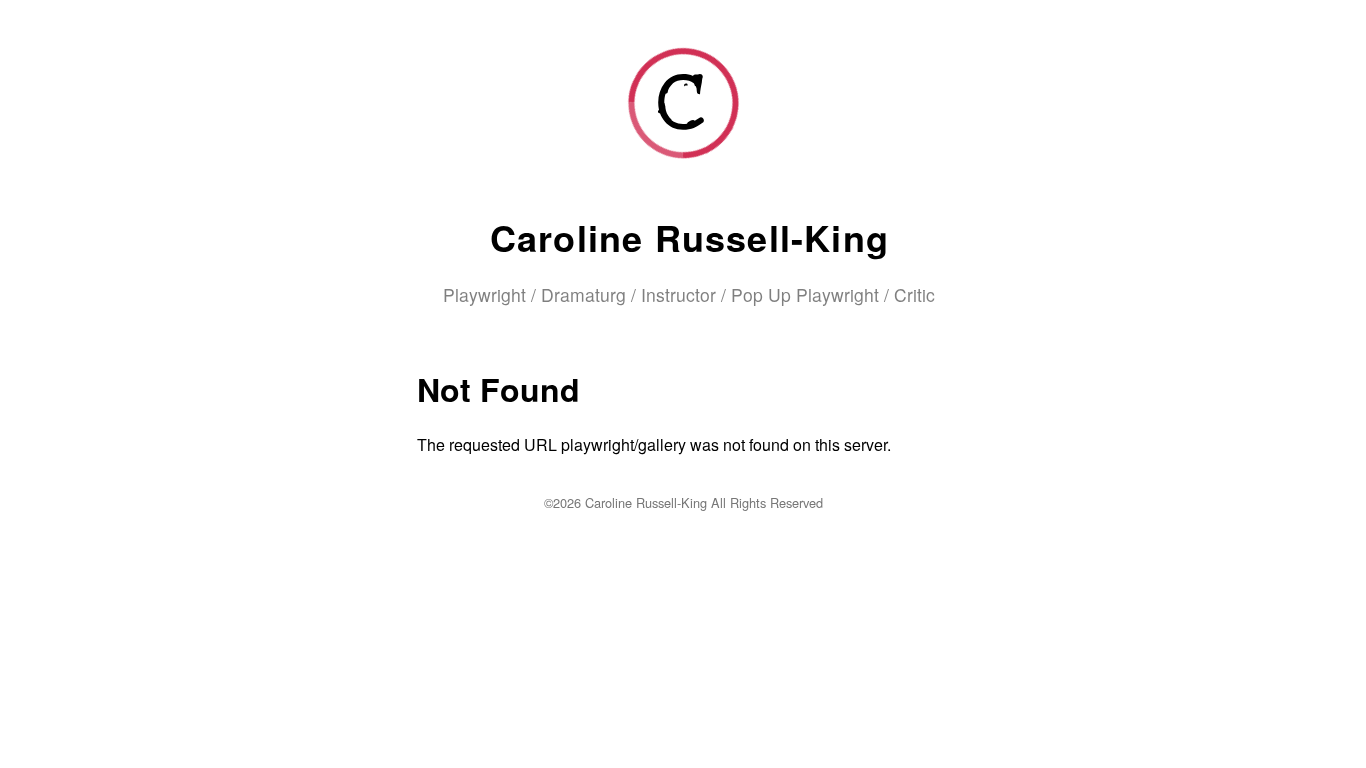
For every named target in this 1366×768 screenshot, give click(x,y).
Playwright (484, 294)
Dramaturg (583, 294)
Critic (914, 294)
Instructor (678, 294)
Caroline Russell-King (689, 237)
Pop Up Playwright (805, 294)
